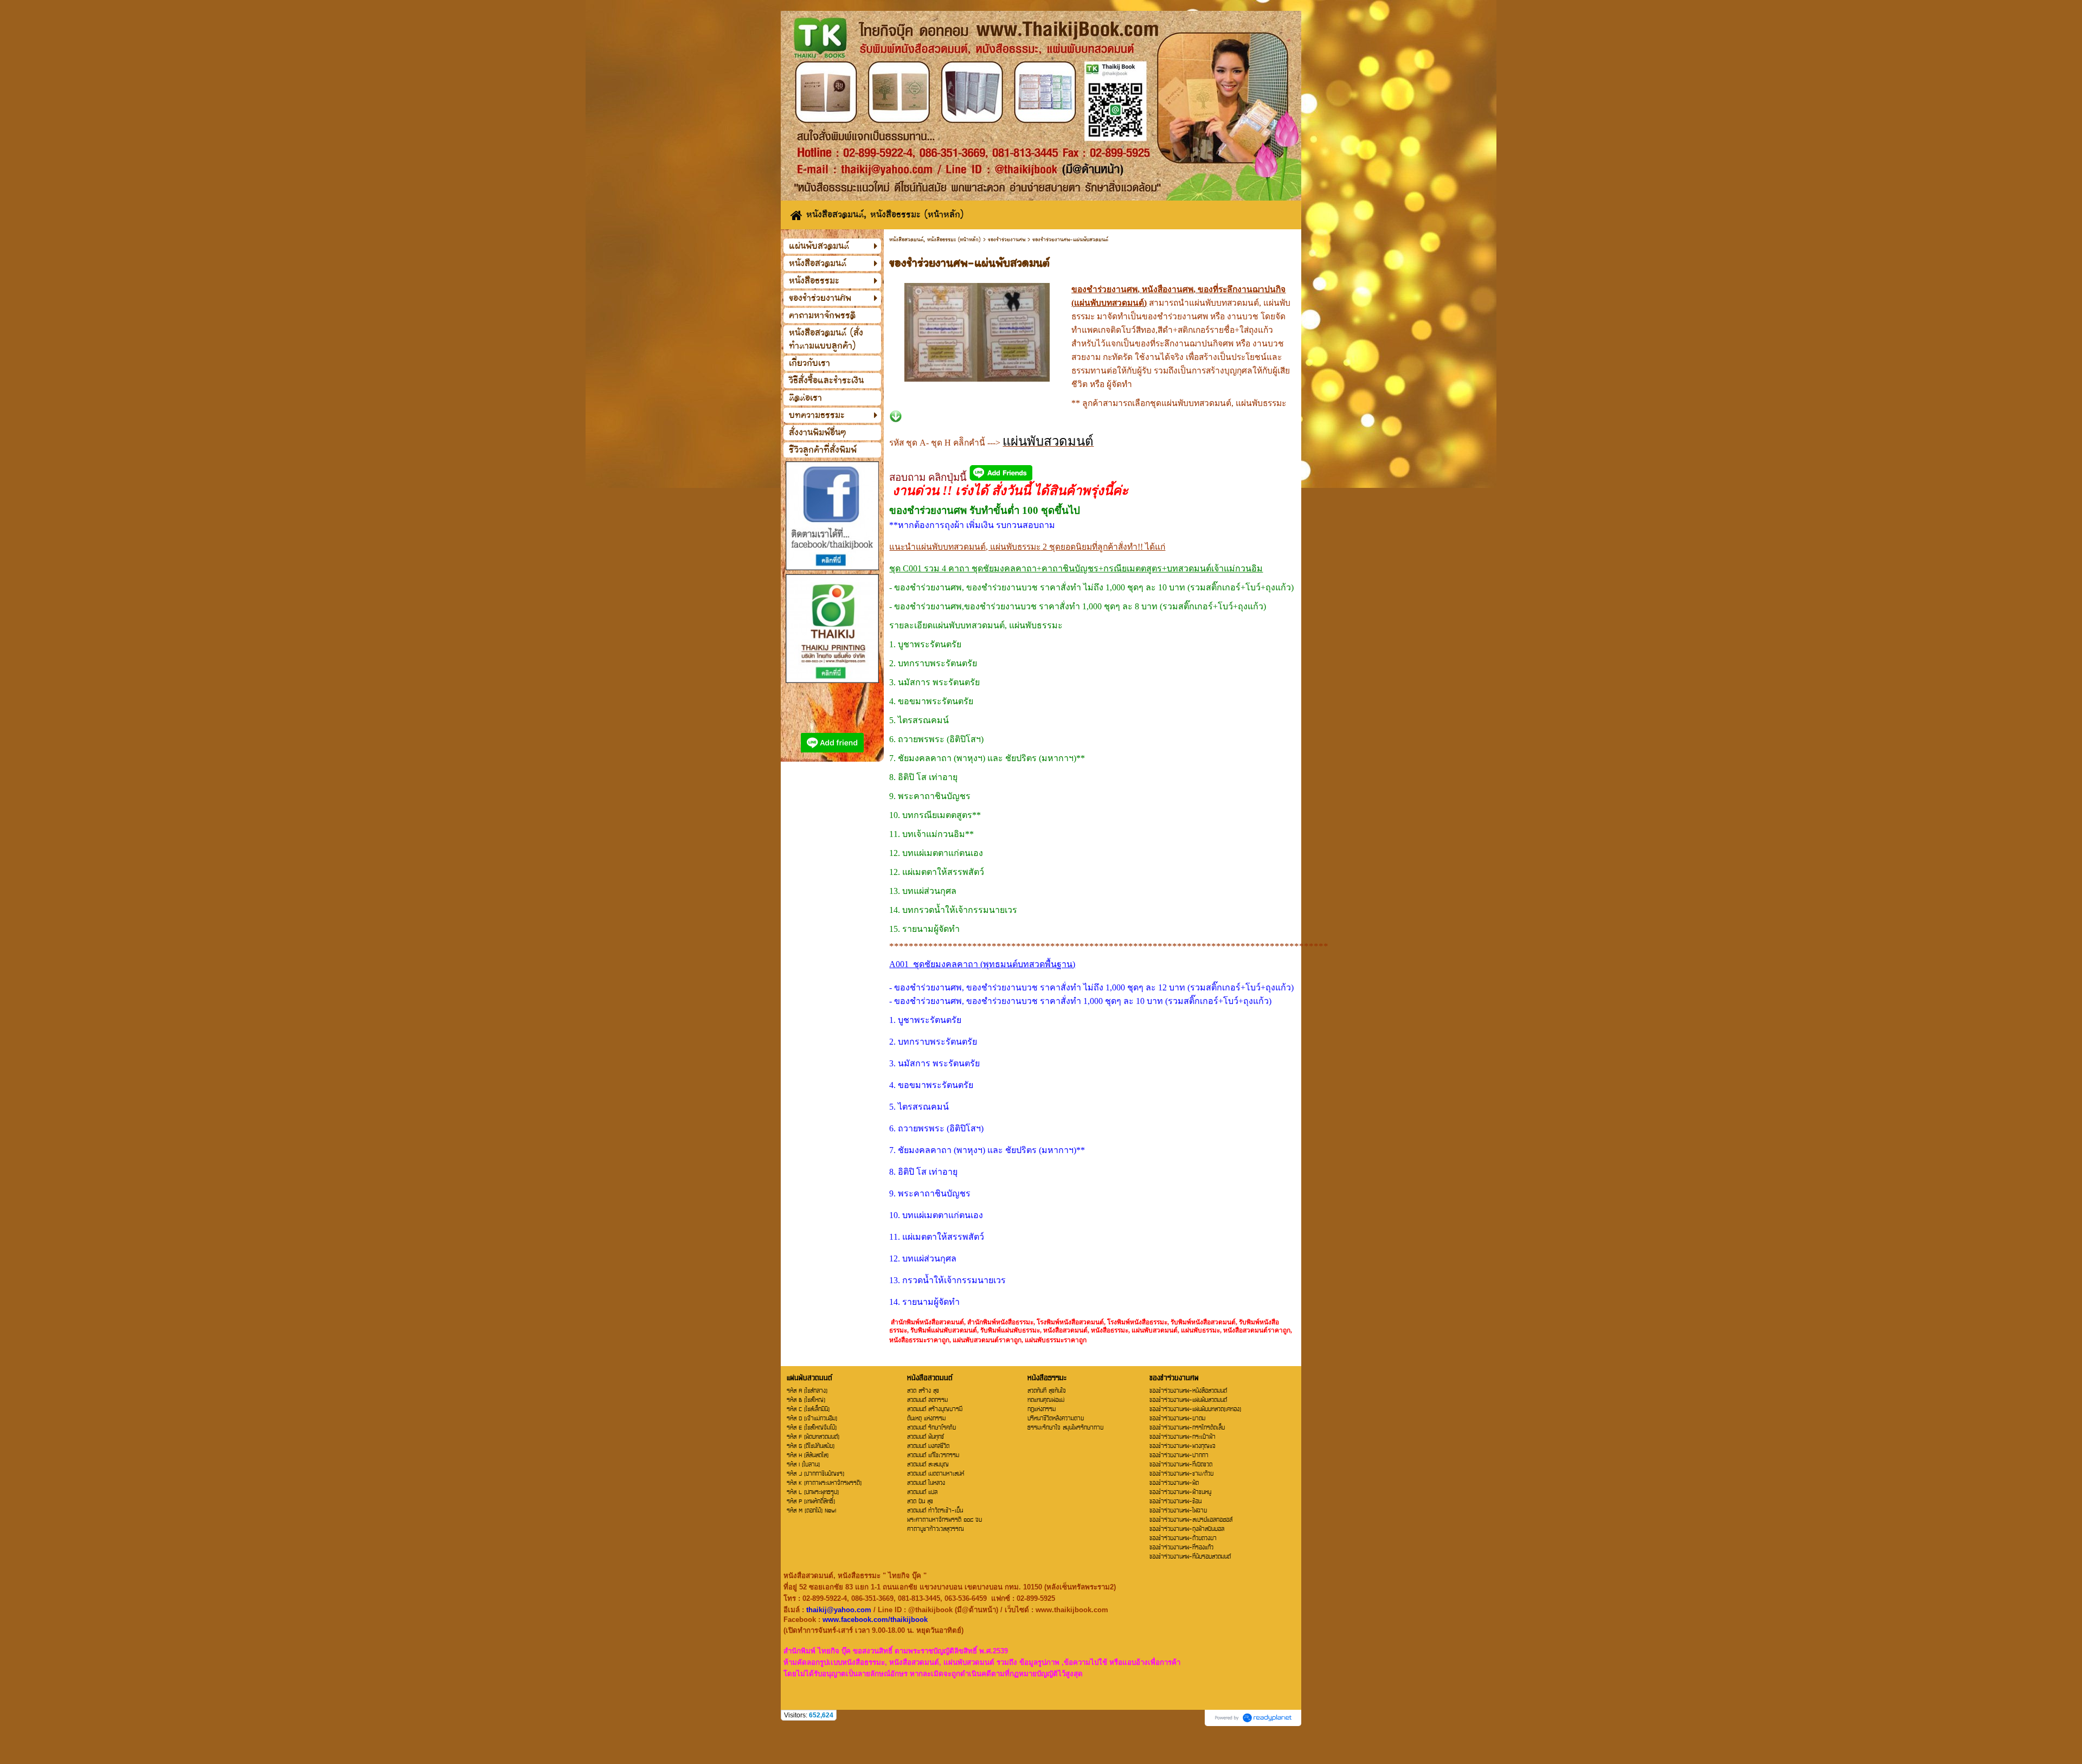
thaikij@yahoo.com (839, 1610)
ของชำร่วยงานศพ (1007, 240)
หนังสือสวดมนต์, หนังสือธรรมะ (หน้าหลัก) (935, 240)
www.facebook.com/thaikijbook (875, 1620)
